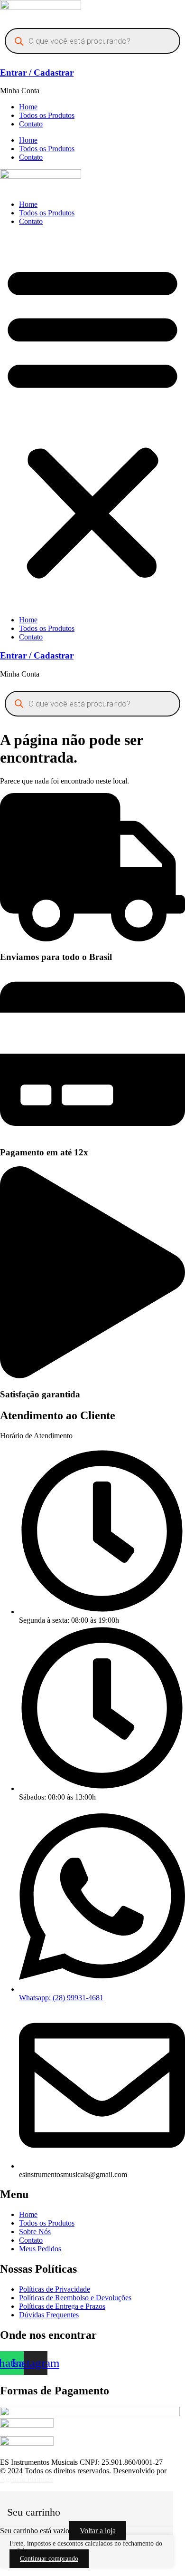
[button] (92, 421)
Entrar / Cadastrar (37, 73)
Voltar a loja (98, 2531)
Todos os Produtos (47, 115)
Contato (31, 124)
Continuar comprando (49, 2559)
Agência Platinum (27, 2479)
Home (28, 107)
